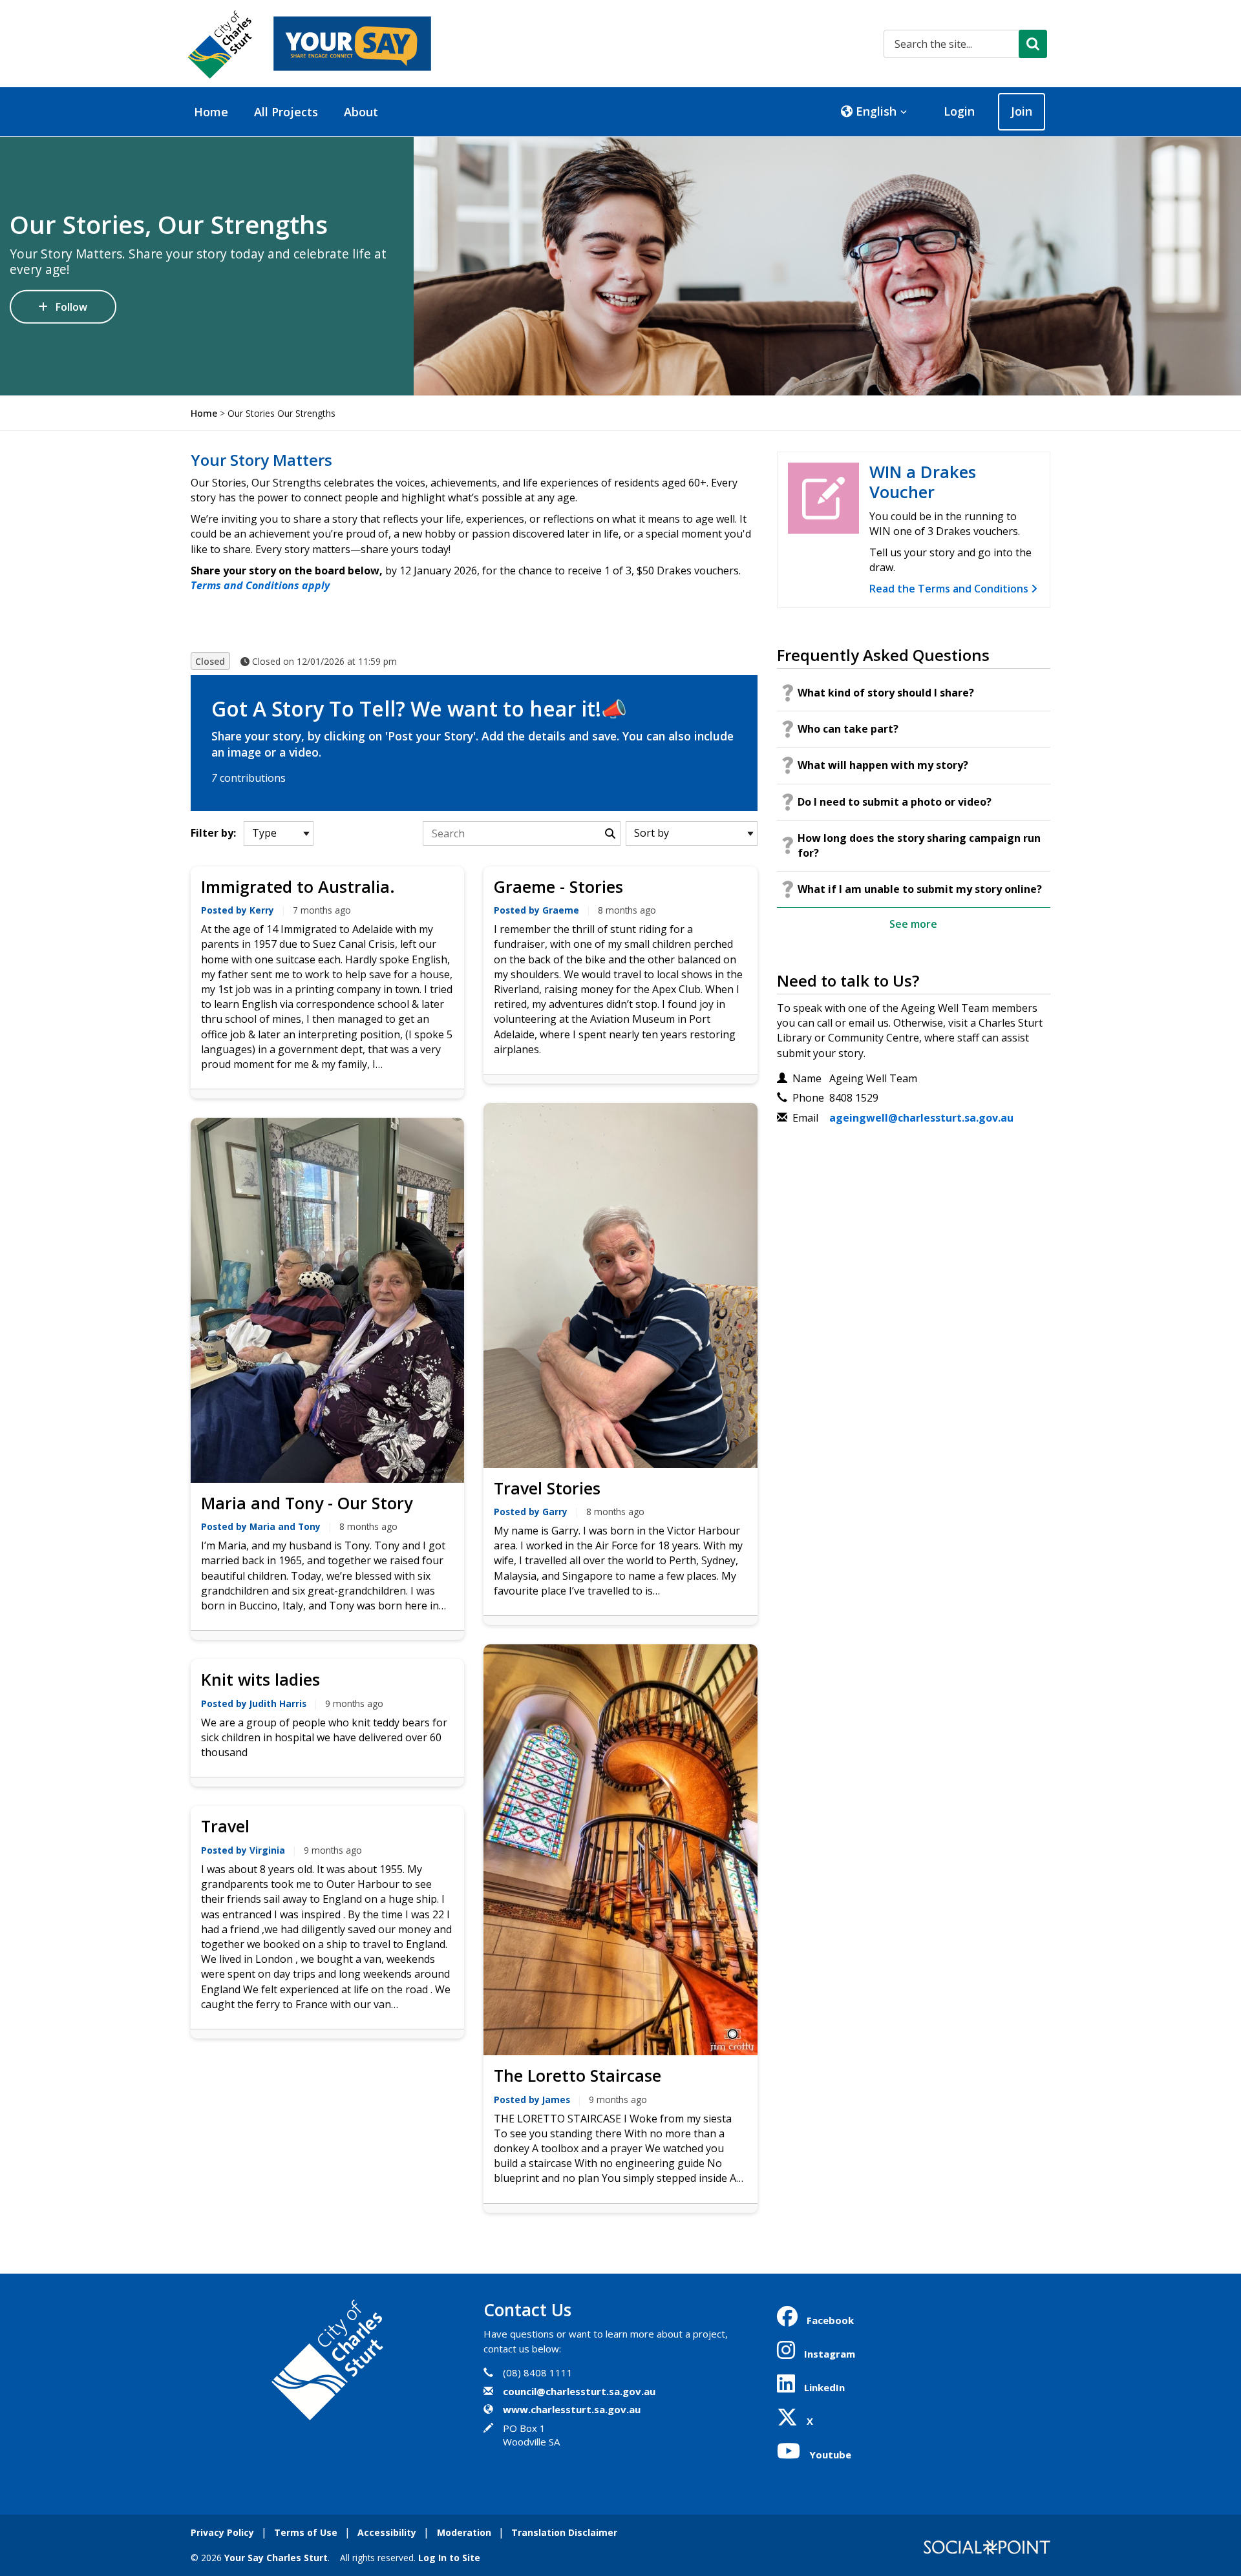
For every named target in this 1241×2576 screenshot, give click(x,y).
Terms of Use (306, 2532)
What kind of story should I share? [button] (886, 693)
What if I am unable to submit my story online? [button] (920, 889)
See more (913, 924)
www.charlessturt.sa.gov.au (572, 2409)
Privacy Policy (222, 2532)
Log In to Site (449, 2558)
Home (211, 112)
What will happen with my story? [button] (883, 765)
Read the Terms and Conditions (950, 589)
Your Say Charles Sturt (276, 2558)
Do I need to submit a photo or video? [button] (895, 802)
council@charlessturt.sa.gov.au (579, 2391)
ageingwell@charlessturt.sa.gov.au (921, 1118)
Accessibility (387, 2532)
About (361, 112)
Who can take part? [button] (848, 729)
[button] (874, 112)
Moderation (464, 2532)
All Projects (286, 112)
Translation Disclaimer (564, 2532)
